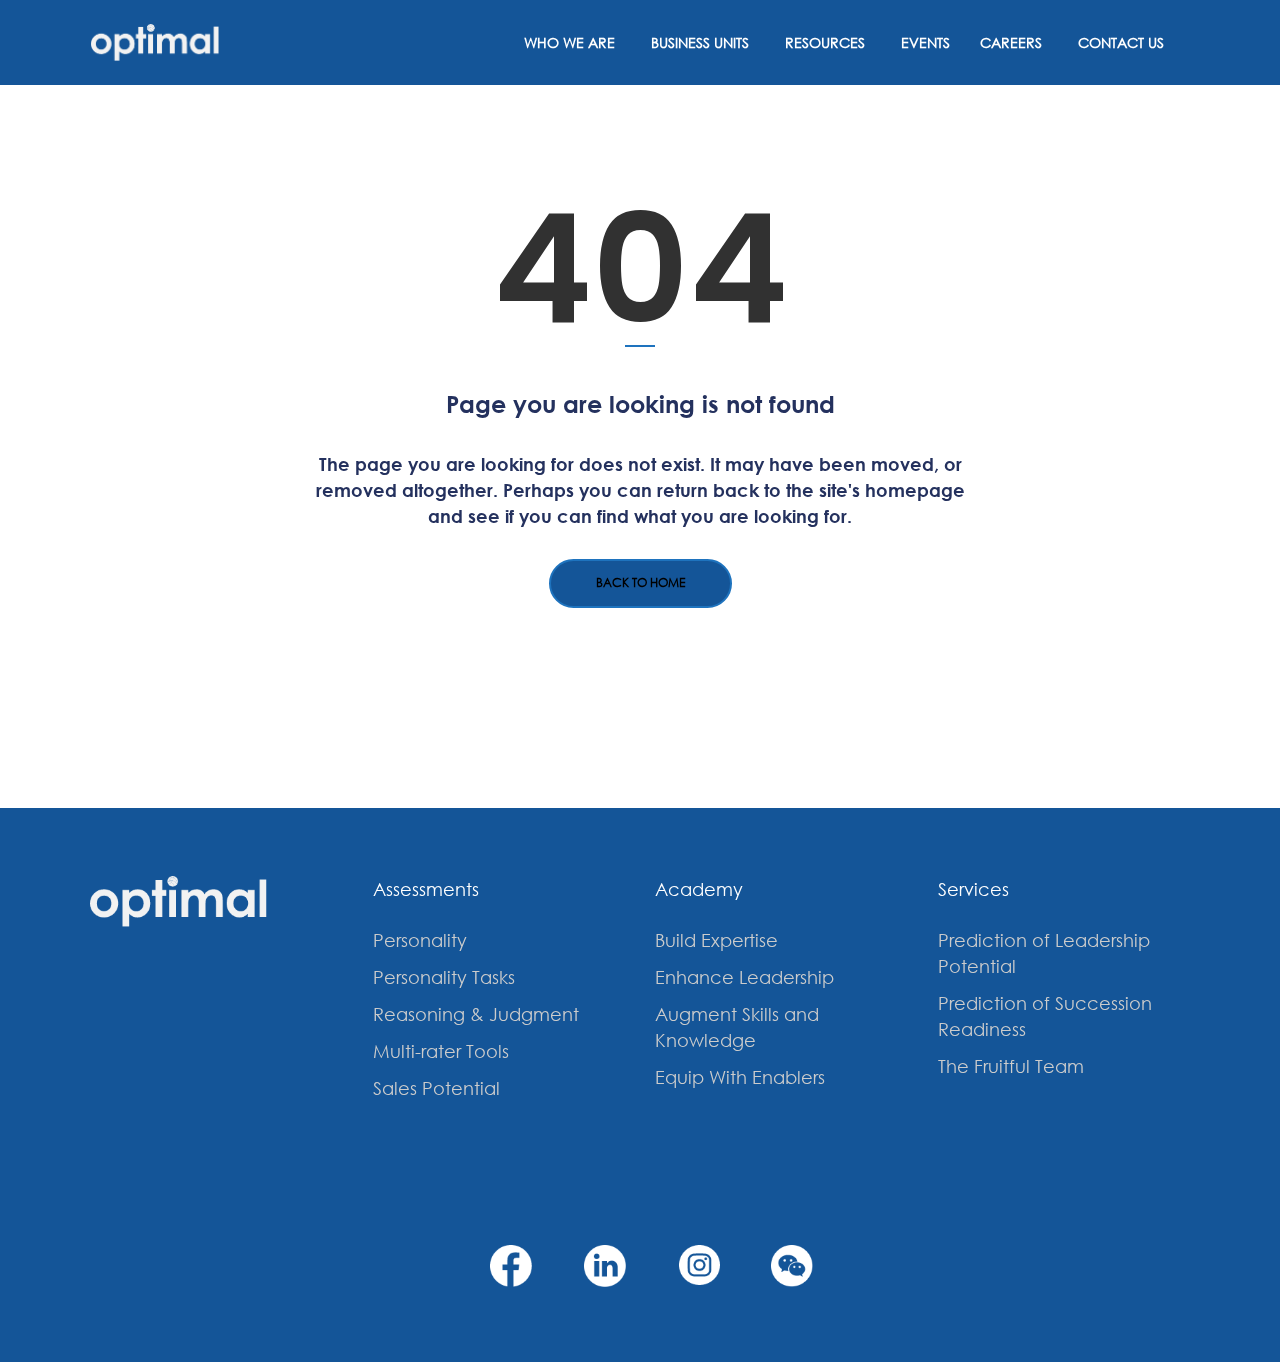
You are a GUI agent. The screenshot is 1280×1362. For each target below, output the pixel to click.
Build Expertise (716, 940)
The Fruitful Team (1011, 1066)
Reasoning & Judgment (476, 1014)
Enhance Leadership (744, 977)
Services (973, 889)
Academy (699, 889)
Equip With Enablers (740, 1077)
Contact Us (1121, 42)
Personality (420, 940)
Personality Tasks (444, 977)
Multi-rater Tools (441, 1051)
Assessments (426, 889)
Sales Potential (436, 1088)
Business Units (700, 42)
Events (925, 42)
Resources (825, 42)
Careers (1011, 42)
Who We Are (569, 42)
